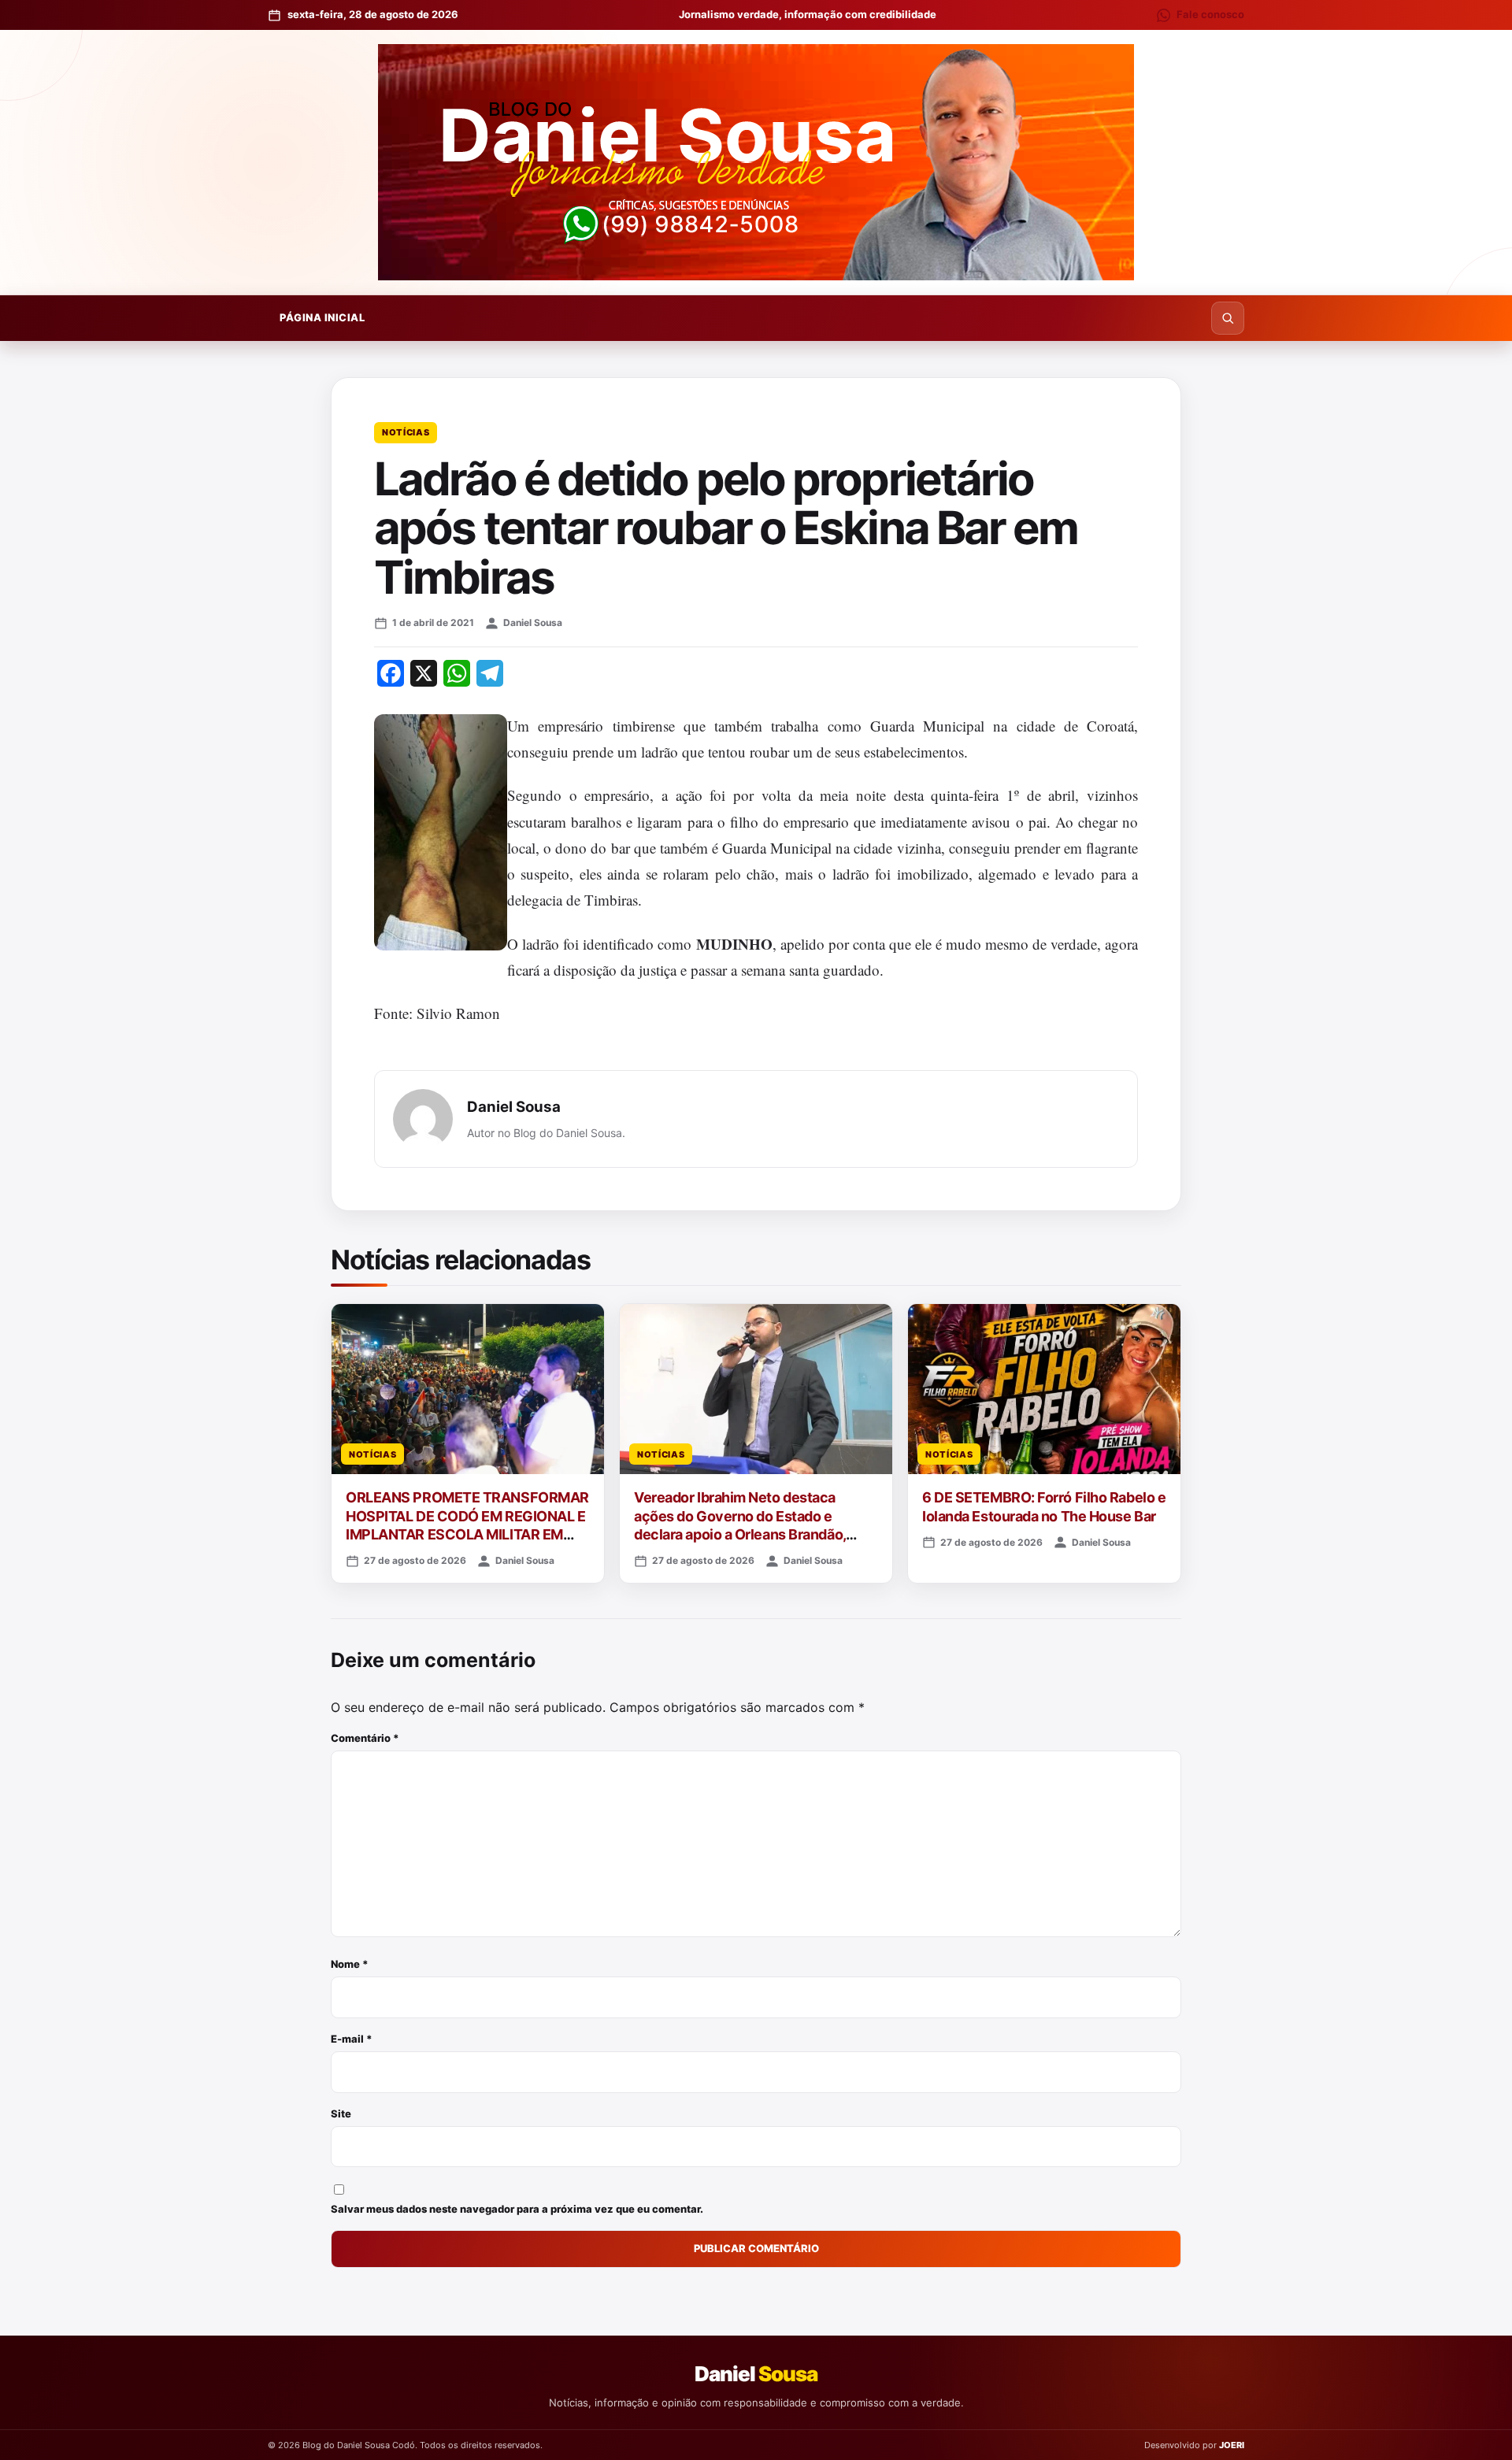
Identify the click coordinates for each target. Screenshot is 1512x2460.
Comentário (365, 1738)
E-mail (352, 2039)
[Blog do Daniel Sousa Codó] (756, 162)
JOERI (1232, 2445)
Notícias (406, 432)
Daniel (756, 2374)
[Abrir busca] (1228, 318)
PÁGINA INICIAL (322, 317)
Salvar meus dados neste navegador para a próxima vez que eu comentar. (517, 2209)
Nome (350, 1964)
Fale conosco (1210, 14)
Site (341, 2114)
